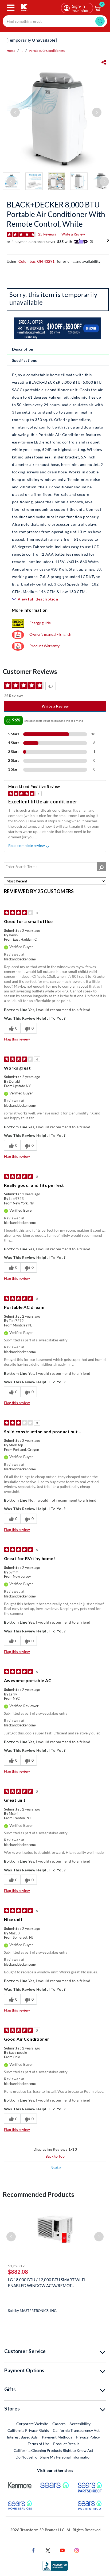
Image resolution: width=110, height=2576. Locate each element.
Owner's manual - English (50, 634)
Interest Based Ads (22, 2437)
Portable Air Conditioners (47, 51)
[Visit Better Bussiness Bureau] (55, 2565)
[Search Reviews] (101, 867)
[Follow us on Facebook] (33, 2550)
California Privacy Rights (28, 2430)
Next (56, 2167)
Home (11, 51)
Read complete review (27, 845)
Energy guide (40, 623)
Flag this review (17, 1039)
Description (23, 349)
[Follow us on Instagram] (77, 2550)
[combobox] (55, 21)
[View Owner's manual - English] (18, 634)
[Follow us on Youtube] (62, 2550)
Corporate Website (32, 2424)
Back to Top (55, 2156)
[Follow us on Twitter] (48, 2550)
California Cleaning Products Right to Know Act (53, 2450)
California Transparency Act (76, 2430)
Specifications (24, 360)
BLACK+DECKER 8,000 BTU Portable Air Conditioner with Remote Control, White (56, 214)
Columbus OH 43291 (36, 261)
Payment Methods (57, 2437)
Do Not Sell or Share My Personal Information (54, 2457)
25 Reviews (47, 234)
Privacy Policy (88, 2437)
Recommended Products (38, 2194)
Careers (59, 2424)
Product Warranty (44, 646)
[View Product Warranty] (18, 646)
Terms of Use (38, 2444)
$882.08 (18, 2272)
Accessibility (80, 2424)
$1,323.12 (16, 2266)
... (22, 51)
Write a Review (73, 234)
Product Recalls (66, 2444)
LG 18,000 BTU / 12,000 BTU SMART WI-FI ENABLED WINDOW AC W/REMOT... (47, 2283)
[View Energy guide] (18, 623)
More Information (30, 610)
